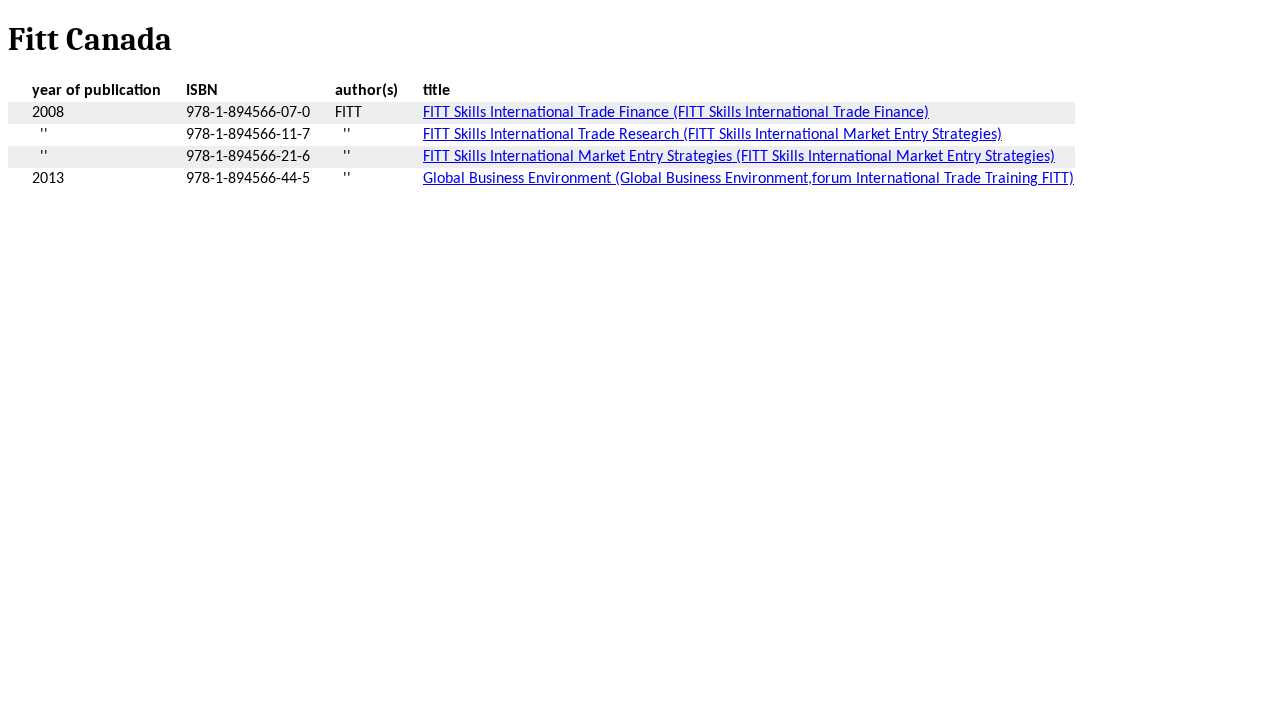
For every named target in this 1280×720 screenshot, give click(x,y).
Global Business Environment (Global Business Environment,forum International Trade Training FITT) (748, 179)
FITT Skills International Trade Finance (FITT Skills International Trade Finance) (676, 113)
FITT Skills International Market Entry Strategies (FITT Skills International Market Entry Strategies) (739, 157)
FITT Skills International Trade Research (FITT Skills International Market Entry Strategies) (712, 135)
